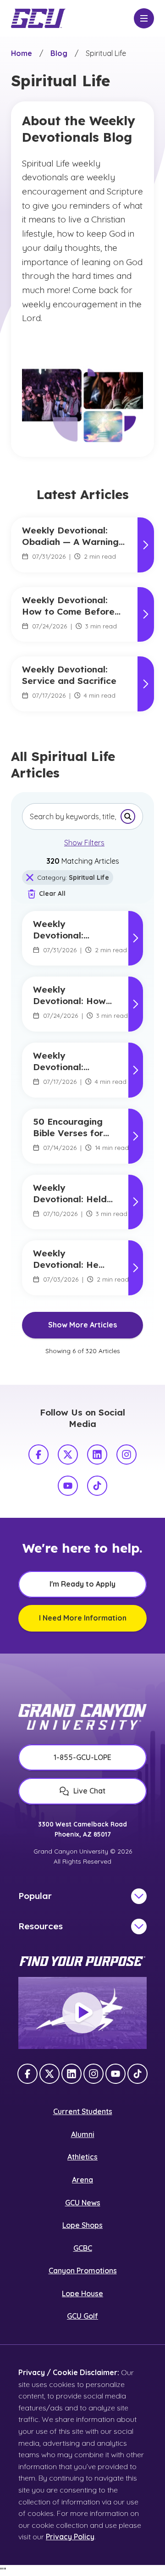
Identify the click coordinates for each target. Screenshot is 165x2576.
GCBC (83, 2248)
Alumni (83, 2134)
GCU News (83, 2203)
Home (22, 53)
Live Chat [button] (89, 1791)
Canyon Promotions (83, 2271)
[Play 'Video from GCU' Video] (82, 2013)
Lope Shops (82, 2225)
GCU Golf (82, 2316)
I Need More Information (83, 1618)
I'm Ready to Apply (82, 1584)
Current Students (83, 2111)
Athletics (82, 2157)
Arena (82, 2180)
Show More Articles (82, 1325)
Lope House (82, 2293)
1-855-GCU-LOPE (82, 1757)
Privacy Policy (70, 2537)
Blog (59, 53)
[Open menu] (144, 18)
